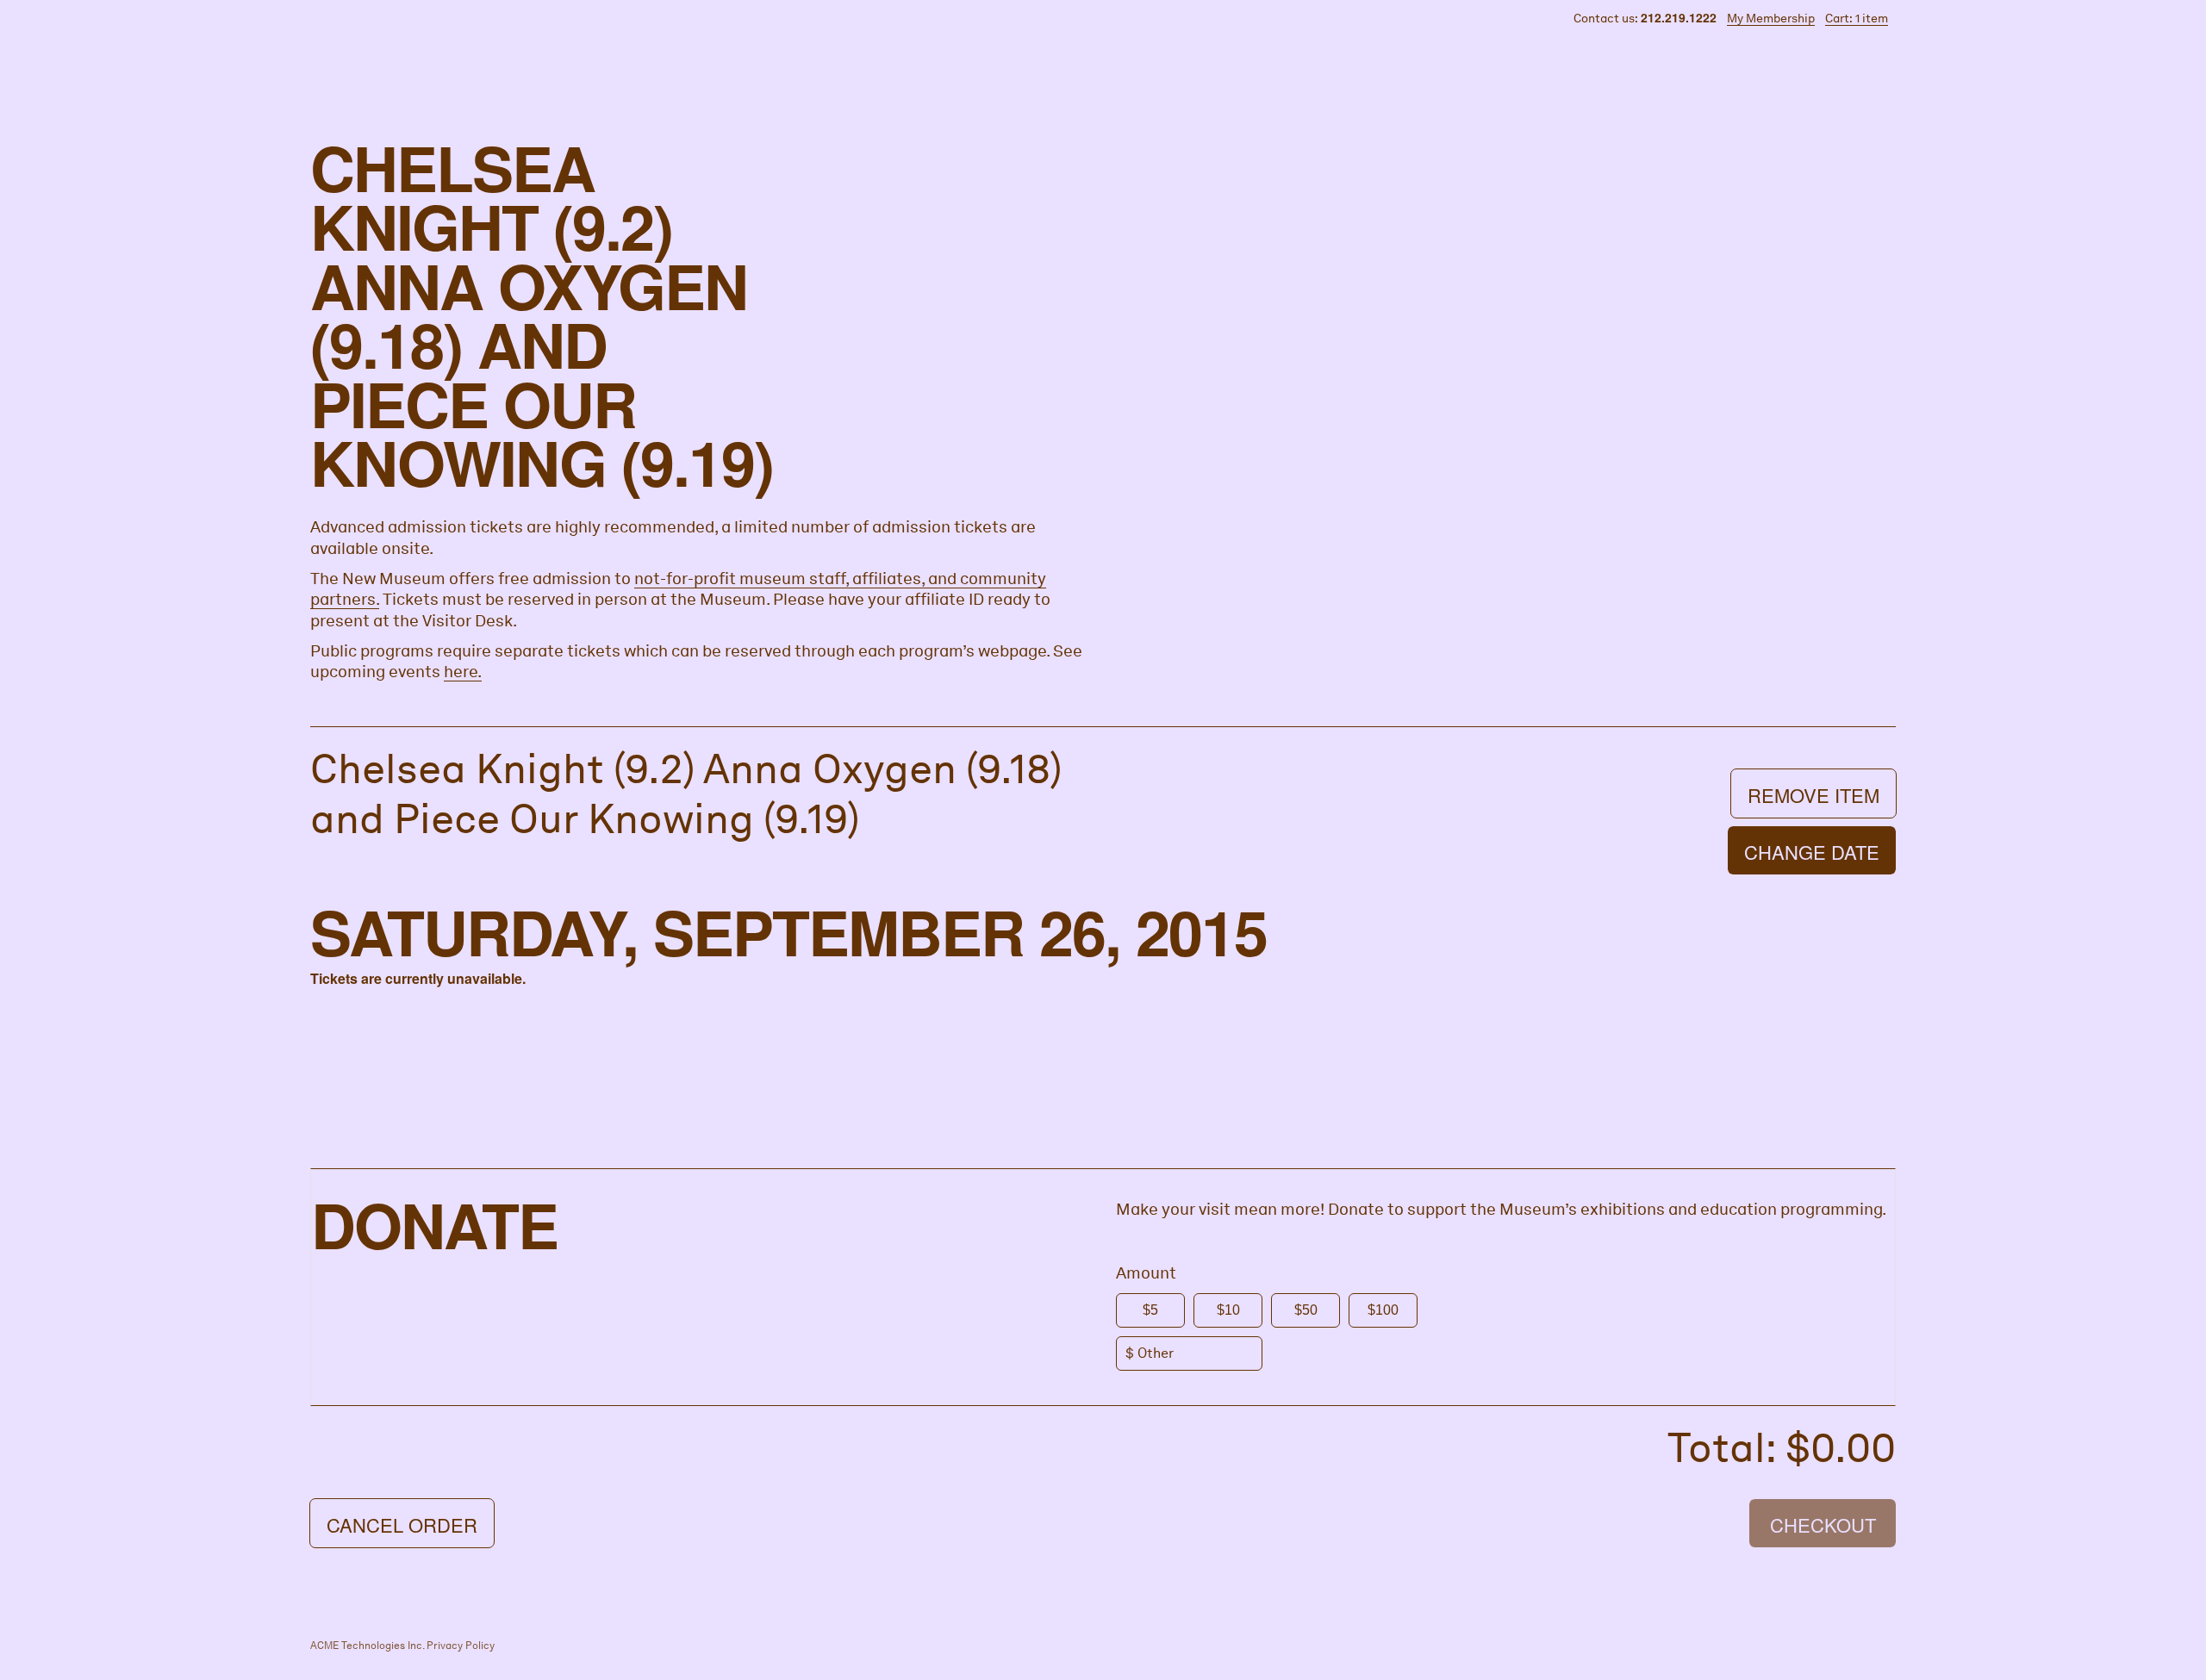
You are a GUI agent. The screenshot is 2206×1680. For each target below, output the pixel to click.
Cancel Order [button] (402, 1524)
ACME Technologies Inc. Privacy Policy (402, 1646)
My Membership (1771, 18)
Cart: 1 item (1857, 18)
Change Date (1812, 852)
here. (463, 672)
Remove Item (1813, 795)
